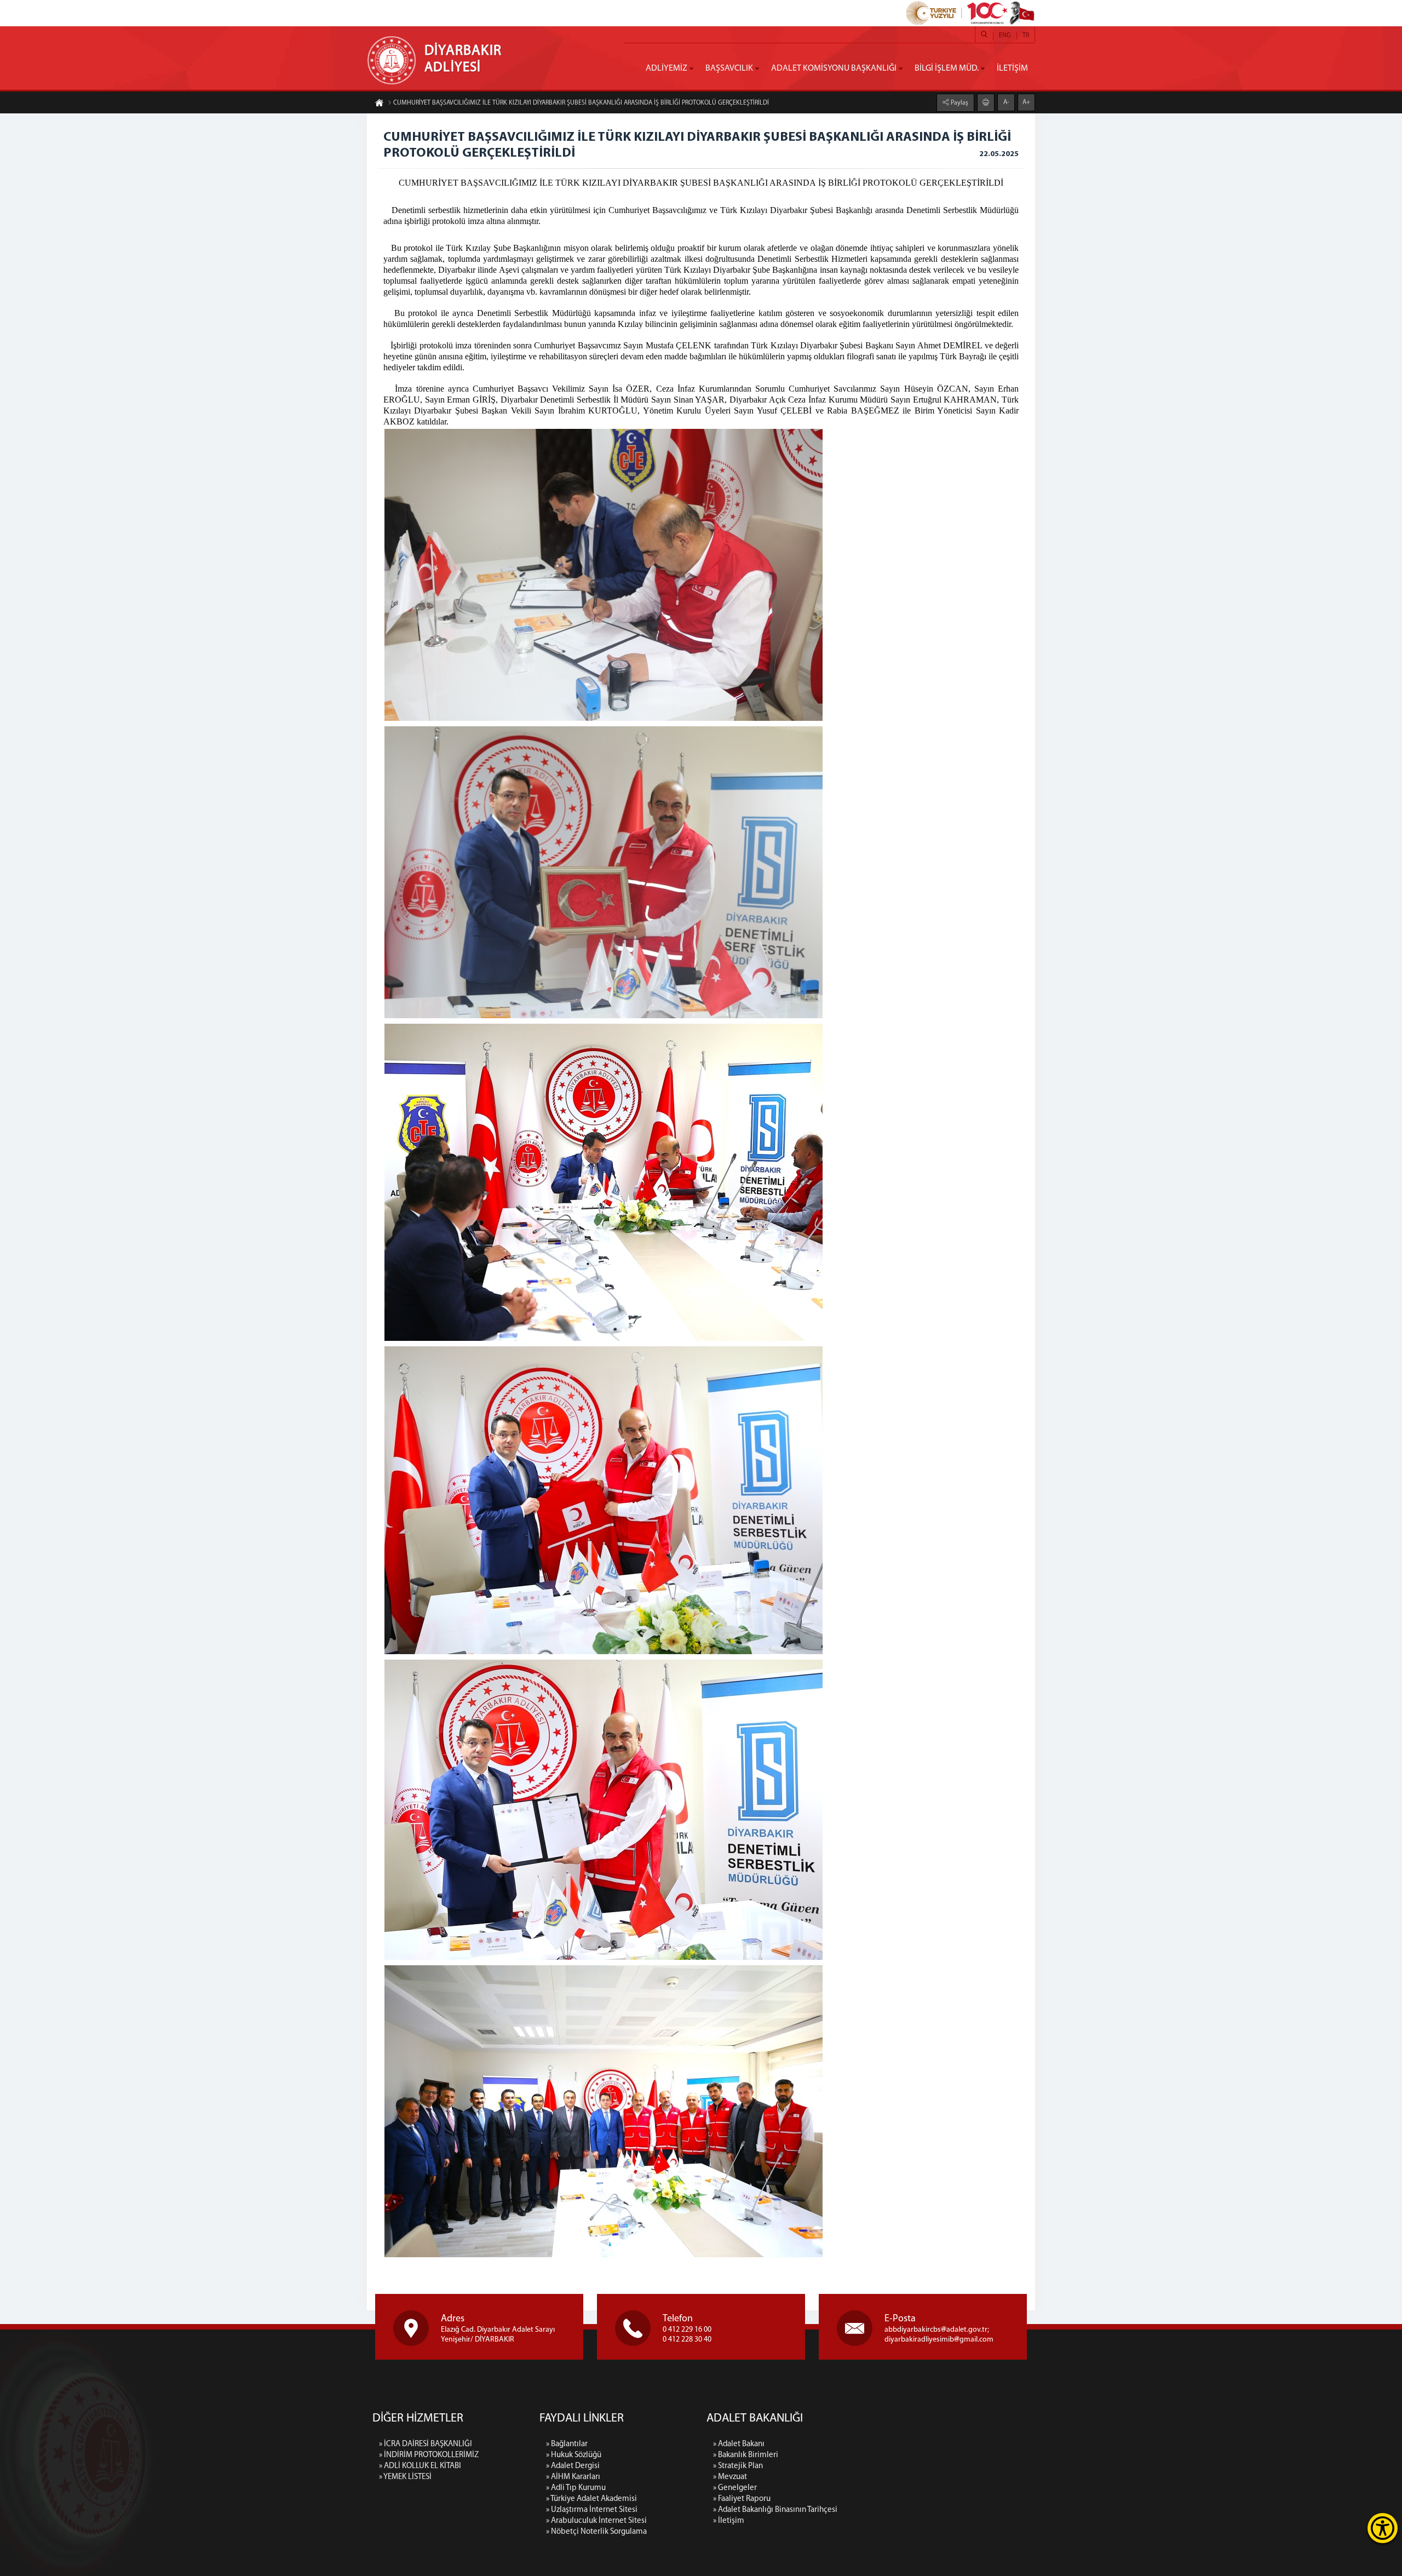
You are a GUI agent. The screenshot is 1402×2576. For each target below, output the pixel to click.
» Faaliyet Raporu (742, 2499)
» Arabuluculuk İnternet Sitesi (596, 2521)
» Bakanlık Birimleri (746, 2455)
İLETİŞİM (1012, 68)
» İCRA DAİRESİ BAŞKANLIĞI (426, 2444)
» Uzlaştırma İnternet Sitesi (592, 2510)
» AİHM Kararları (573, 2477)
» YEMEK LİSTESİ (405, 2477)
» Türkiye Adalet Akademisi (591, 2499)
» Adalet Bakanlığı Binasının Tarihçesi (775, 2510)
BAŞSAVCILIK (729, 68)
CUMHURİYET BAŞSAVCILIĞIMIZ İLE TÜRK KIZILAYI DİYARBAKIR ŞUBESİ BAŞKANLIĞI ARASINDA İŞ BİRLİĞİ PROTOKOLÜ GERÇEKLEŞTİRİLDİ (581, 103)
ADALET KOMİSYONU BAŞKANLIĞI (834, 68)
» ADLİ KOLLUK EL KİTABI (420, 2466)
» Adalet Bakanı (739, 2444)
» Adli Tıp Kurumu (576, 2488)
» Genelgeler (735, 2488)
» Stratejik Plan (738, 2466)
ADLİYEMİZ (666, 68)
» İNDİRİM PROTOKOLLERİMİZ (429, 2455)
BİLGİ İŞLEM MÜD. (947, 68)
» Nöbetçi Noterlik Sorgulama (596, 2532)
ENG (1005, 36)
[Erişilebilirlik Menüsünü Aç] (1383, 2528)
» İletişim (729, 2521)
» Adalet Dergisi (573, 2466)
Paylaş (959, 103)
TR (1026, 36)
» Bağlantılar (567, 2444)
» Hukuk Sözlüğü (574, 2455)
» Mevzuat (730, 2477)
